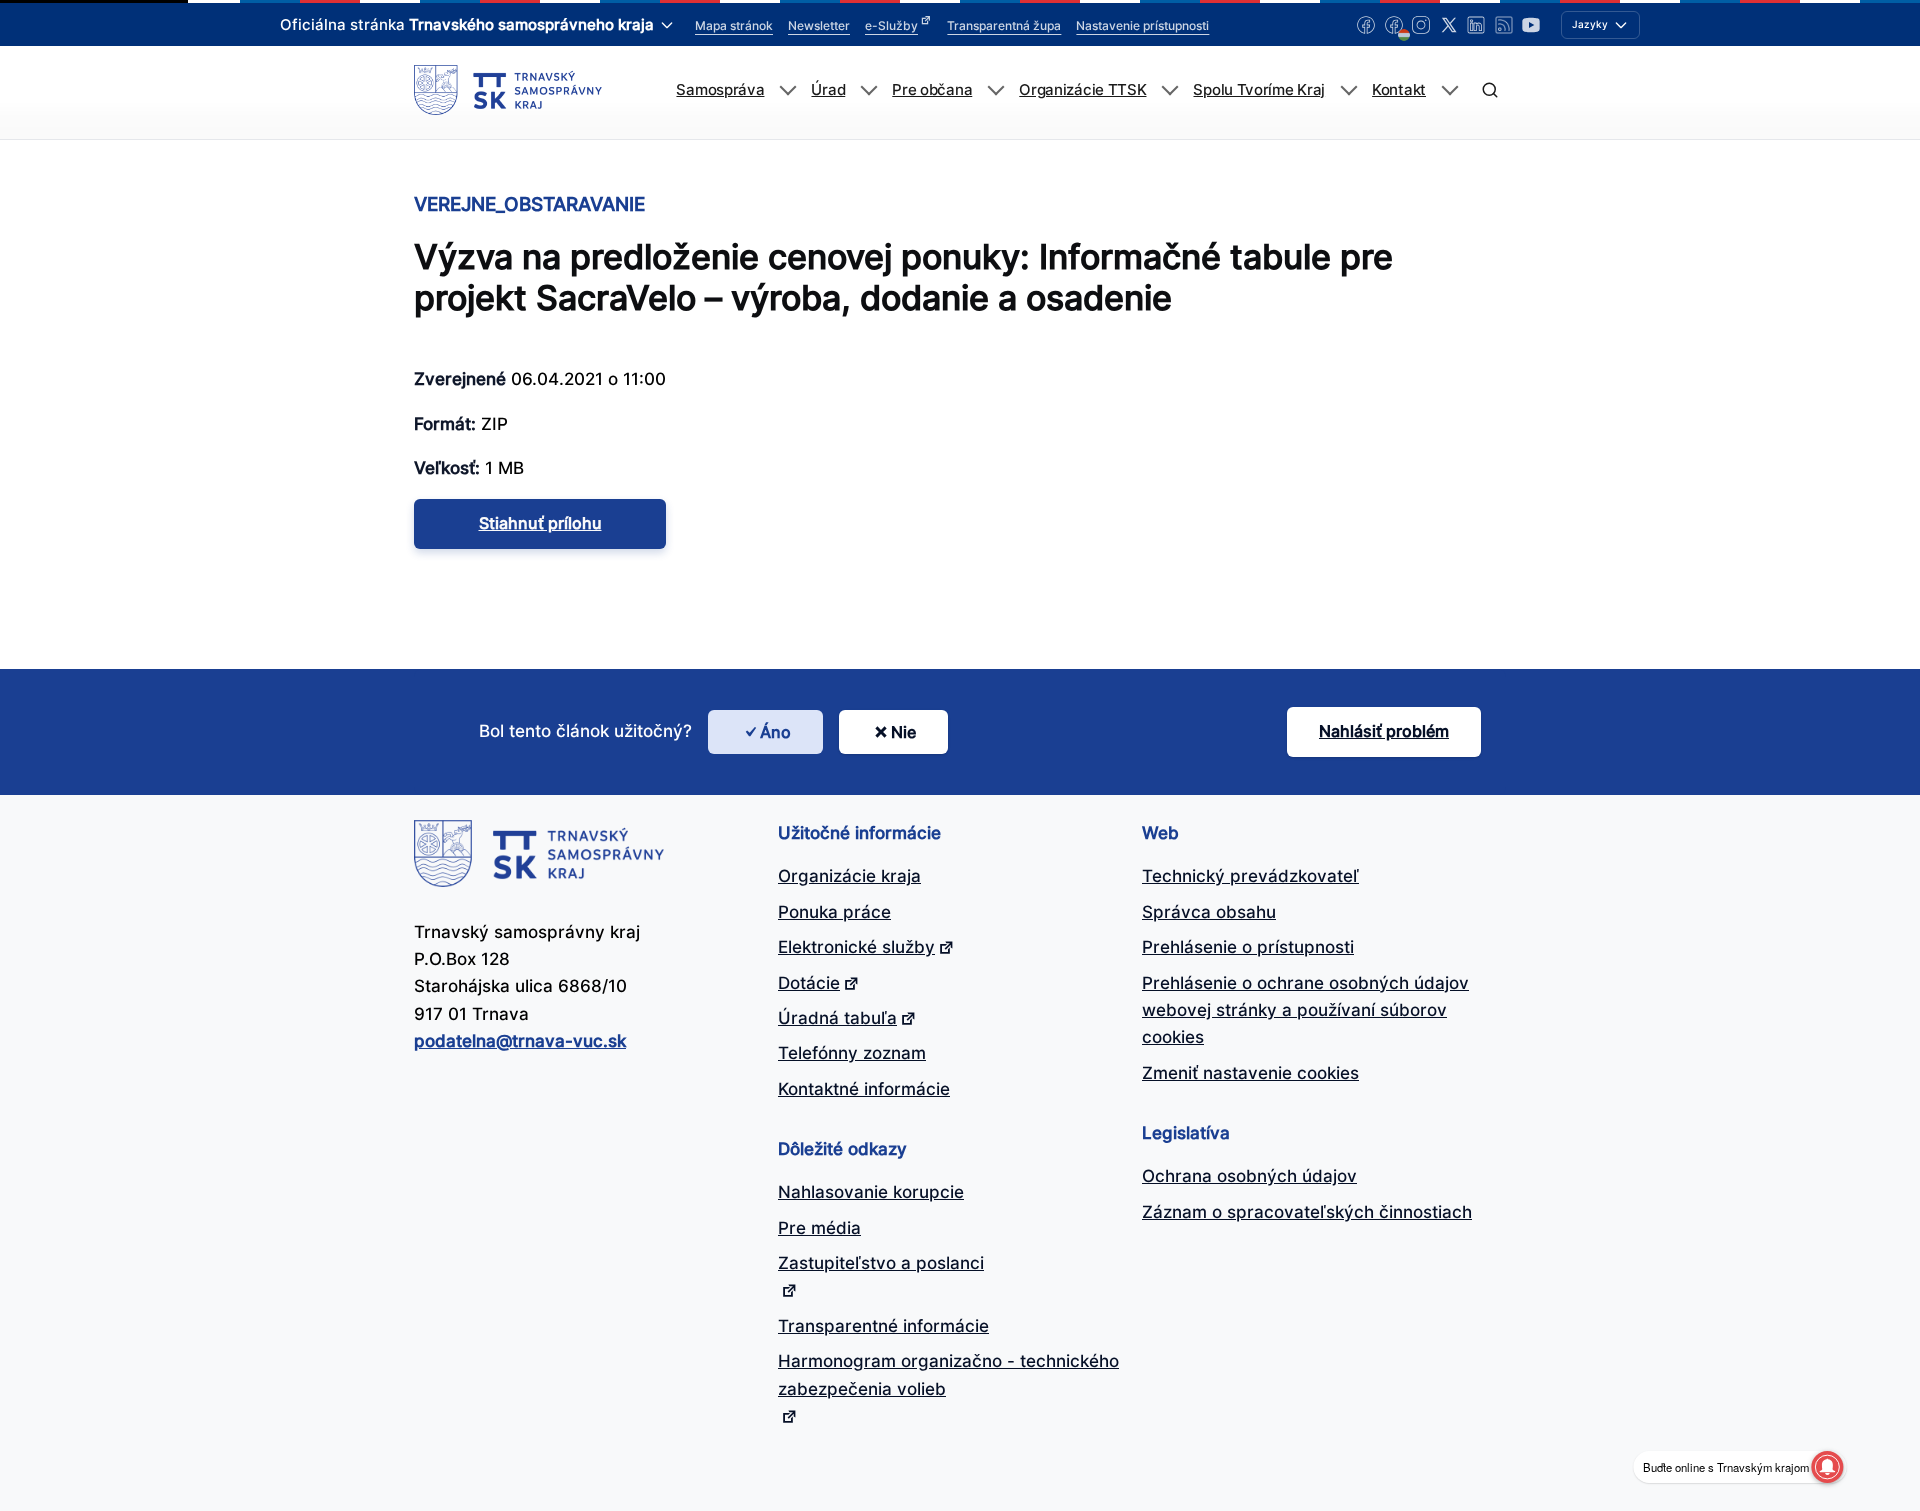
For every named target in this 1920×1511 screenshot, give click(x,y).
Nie (903, 732)
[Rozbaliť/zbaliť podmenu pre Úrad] (868, 90)
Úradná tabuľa (837, 1018)
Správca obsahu (1209, 912)
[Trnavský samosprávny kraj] (508, 90)
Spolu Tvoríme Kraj (1259, 90)
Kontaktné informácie (864, 1089)
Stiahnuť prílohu (540, 523)
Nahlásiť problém (1384, 731)
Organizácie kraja (849, 876)
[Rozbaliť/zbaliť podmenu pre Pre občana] (995, 90)
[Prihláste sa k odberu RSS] (1504, 25)
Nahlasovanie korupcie (871, 1192)
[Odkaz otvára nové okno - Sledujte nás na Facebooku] (1366, 25)
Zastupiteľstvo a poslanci (881, 1263)
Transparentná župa (1004, 25)
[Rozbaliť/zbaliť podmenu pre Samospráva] (787, 90)
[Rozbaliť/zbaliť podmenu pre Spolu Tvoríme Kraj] (1348, 90)
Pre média (819, 1228)
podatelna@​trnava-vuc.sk (520, 1041)
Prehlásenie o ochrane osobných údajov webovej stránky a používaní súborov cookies (1305, 1010)
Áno (775, 732)
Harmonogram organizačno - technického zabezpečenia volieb (948, 1374)
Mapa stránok (734, 25)
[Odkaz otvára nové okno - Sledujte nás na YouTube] (1531, 25)
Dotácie (809, 983)
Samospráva (720, 90)
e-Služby (891, 25)
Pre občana (932, 90)
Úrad (828, 90)
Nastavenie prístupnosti (1142, 25)
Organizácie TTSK (1082, 90)
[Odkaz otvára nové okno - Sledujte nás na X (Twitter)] (1449, 25)
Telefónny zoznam (852, 1053)
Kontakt (1399, 90)
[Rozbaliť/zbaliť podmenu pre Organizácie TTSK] (1169, 90)
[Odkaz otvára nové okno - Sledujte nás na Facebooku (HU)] (1394, 25)
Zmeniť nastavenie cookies (1250, 1073)
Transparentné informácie (883, 1326)
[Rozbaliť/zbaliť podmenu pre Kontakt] (1449, 90)
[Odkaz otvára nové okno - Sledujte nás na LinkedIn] (1476, 25)
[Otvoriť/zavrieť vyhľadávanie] (1489, 90)
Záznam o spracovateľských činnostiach (1307, 1212)
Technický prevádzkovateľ (1250, 876)
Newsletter (819, 25)
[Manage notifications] (1827, 1467)
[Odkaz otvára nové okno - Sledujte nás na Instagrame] (1421, 25)
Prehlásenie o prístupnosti (1248, 947)
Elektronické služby (856, 947)
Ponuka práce (834, 912)
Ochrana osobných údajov (1249, 1176)
